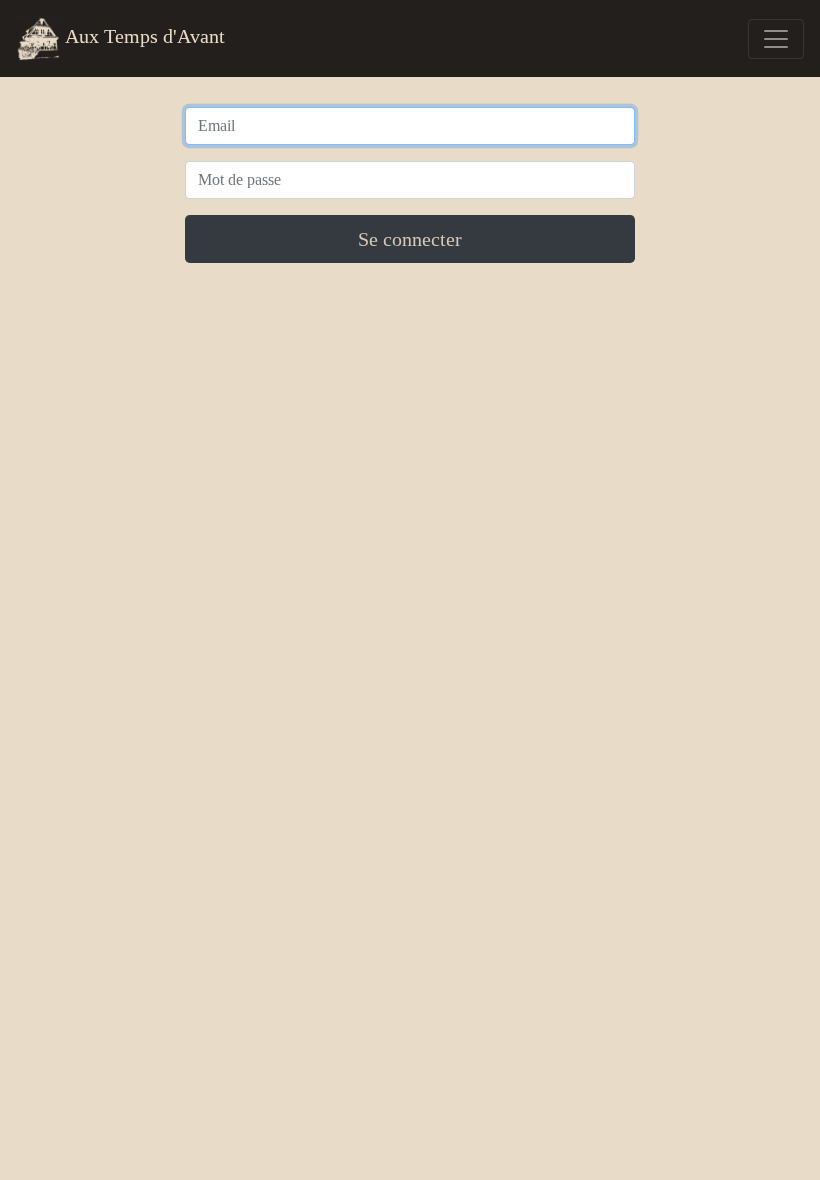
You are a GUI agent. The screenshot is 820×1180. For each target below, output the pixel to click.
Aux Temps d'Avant (143, 36)
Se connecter (410, 239)
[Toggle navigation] (776, 39)
